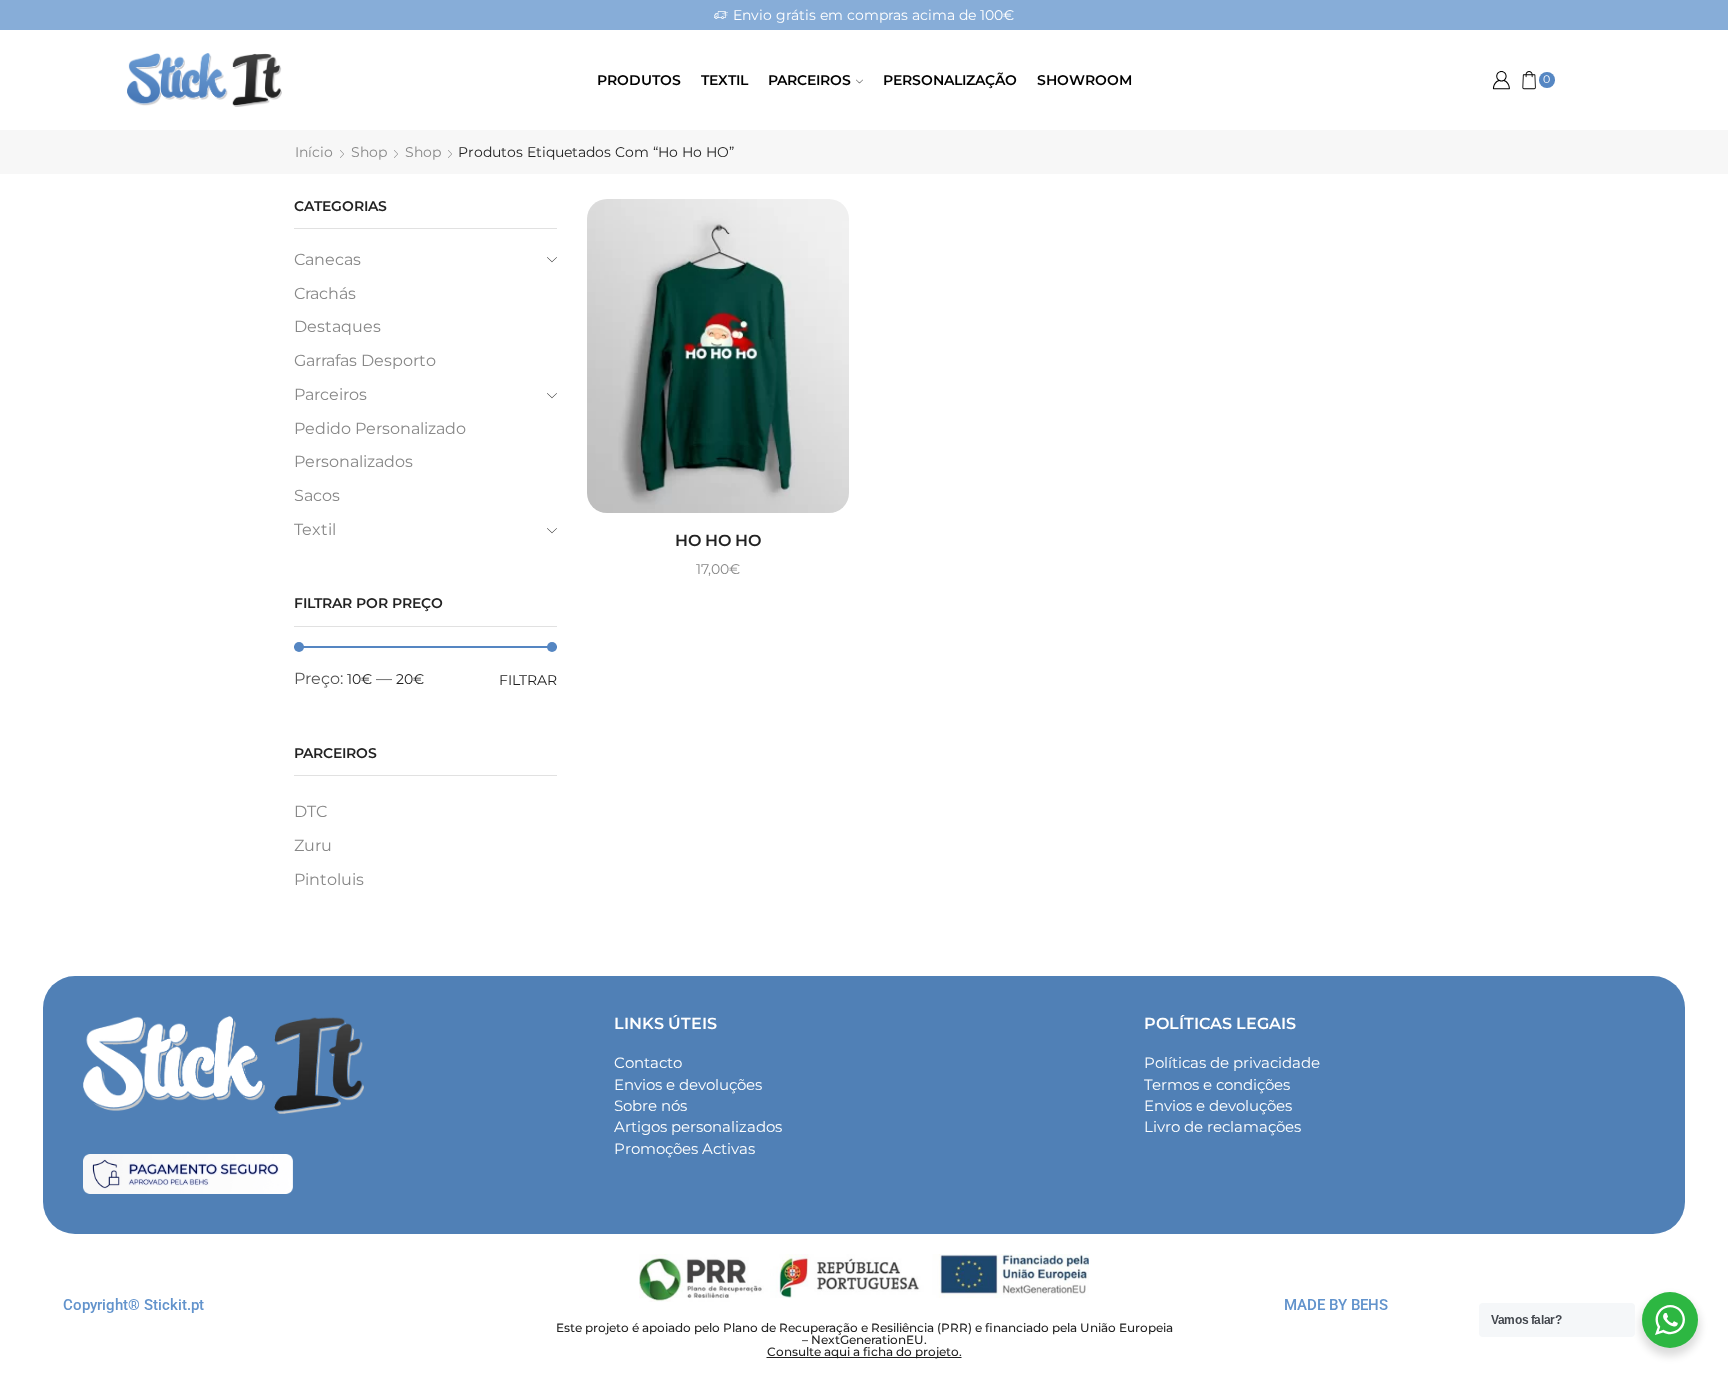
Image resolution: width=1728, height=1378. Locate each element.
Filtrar (528, 680)
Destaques (337, 326)
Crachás (325, 293)
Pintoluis (329, 879)
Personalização (950, 80)
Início (314, 152)
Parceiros (809, 80)
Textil (724, 80)
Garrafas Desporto (365, 360)
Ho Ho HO (718, 540)
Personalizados (353, 461)
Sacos (317, 495)
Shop (369, 152)
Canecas (327, 259)
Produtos (639, 80)
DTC (310, 811)
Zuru (313, 845)
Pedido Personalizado (380, 428)
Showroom (1084, 80)
